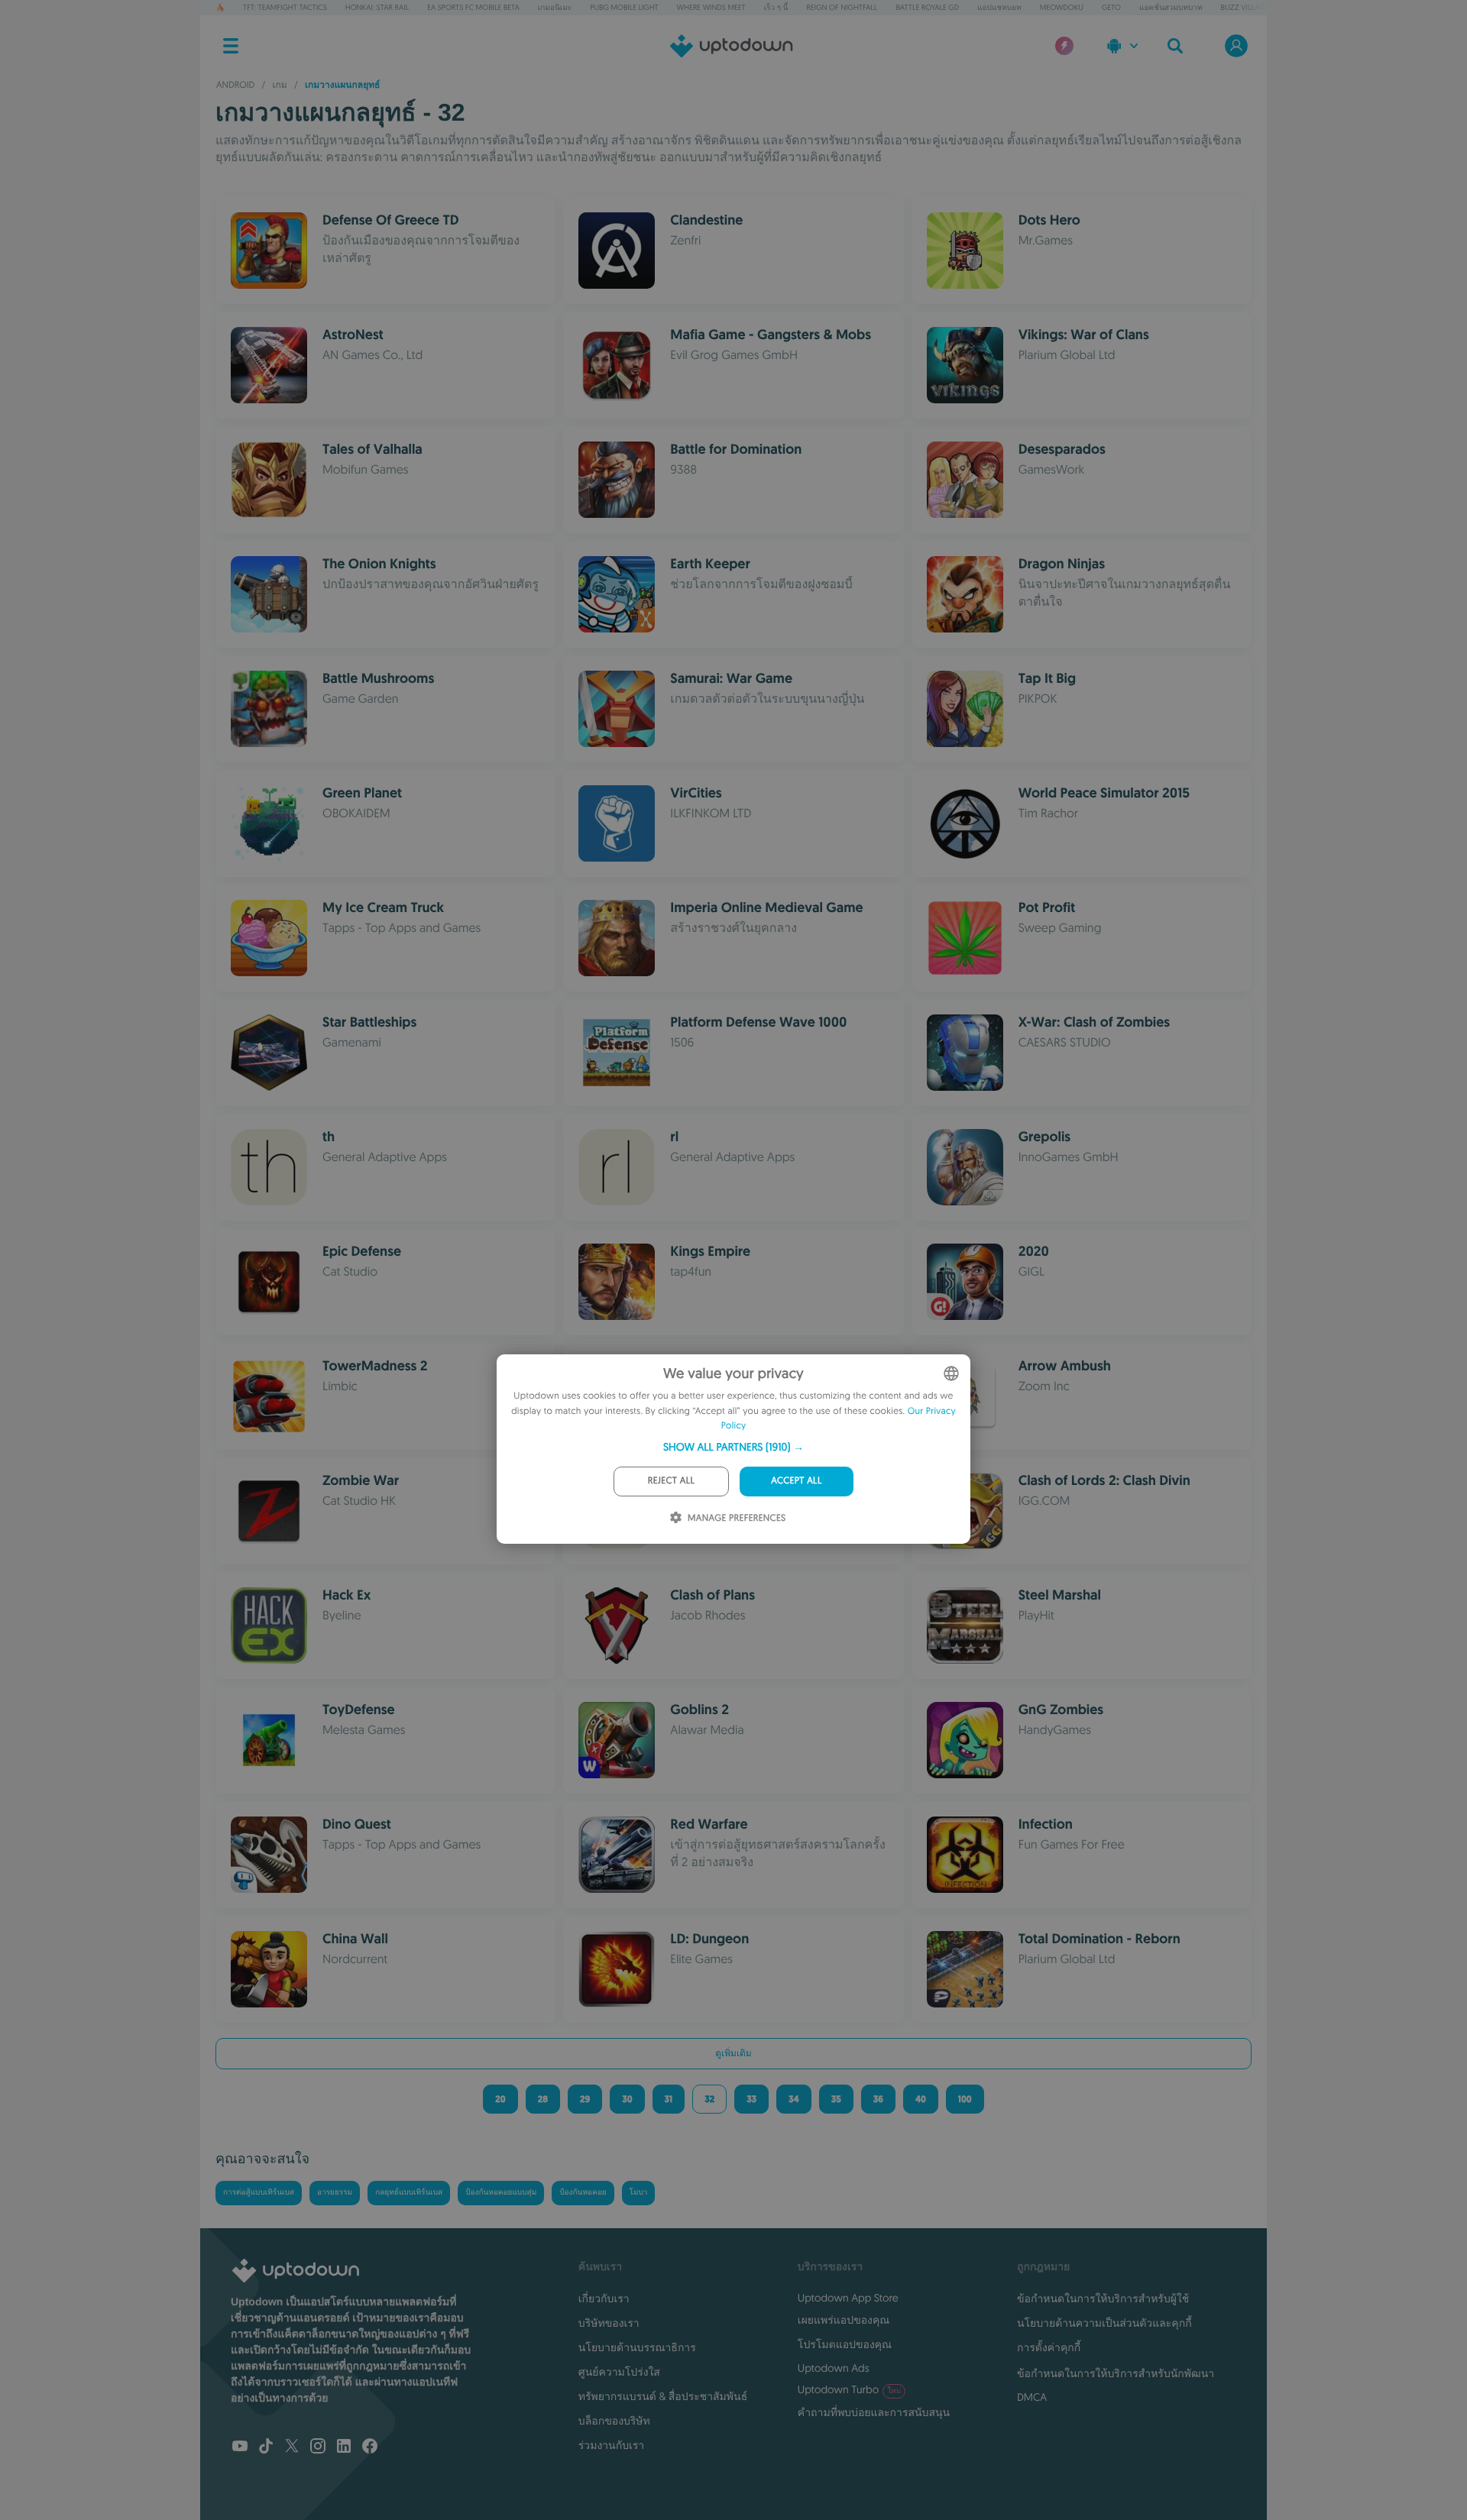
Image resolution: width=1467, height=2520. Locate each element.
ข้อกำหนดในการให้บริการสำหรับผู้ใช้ (1103, 2298)
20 (500, 2099)
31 (669, 2099)
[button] (733, 1447)
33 (751, 2099)
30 (627, 2099)
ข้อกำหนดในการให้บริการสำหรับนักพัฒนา (1116, 2373)
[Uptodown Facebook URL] (370, 2447)
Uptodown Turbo (849, 2389)
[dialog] (733, 1449)
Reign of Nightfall (842, 7)
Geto (1111, 7)
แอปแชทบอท (999, 7)
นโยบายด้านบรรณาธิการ (637, 2347)
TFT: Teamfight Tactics (285, 7)
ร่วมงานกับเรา (611, 2445)
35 (836, 2099)
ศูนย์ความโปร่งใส (619, 2372)
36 (878, 2099)
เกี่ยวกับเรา (604, 2298)
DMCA (1032, 2397)
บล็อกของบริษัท (614, 2421)
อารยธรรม (335, 2193)
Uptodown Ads (834, 2368)
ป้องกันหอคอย (583, 2193)
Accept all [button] (796, 1481)
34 (794, 2099)
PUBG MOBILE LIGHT (624, 7)
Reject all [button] (671, 1481)
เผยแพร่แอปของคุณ (844, 2320)
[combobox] (951, 1373)
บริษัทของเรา (609, 2323)
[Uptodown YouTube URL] (240, 2447)
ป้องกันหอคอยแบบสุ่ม (501, 2193)
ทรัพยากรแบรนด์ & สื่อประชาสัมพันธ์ (663, 2396)
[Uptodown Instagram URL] (318, 2447)
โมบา (639, 2193)
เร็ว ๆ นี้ (776, 7)
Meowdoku (1062, 7)
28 (543, 2099)
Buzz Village (1245, 7)
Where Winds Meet (711, 7)
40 (921, 2099)
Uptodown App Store (848, 2298)
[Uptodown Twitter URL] (292, 2447)
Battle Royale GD (927, 7)
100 (965, 2099)
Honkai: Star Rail (377, 7)
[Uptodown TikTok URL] (266, 2447)
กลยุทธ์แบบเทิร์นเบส (409, 2193)
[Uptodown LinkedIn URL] (344, 2447)
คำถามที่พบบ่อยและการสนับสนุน (874, 2412)
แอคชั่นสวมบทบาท (1171, 7)
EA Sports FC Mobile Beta (473, 7)
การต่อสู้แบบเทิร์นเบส (259, 2193)
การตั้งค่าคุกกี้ (1049, 2347)
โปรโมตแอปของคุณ (845, 2344)
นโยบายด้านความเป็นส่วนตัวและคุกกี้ (1104, 2323)
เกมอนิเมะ (555, 7)
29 (585, 2099)
